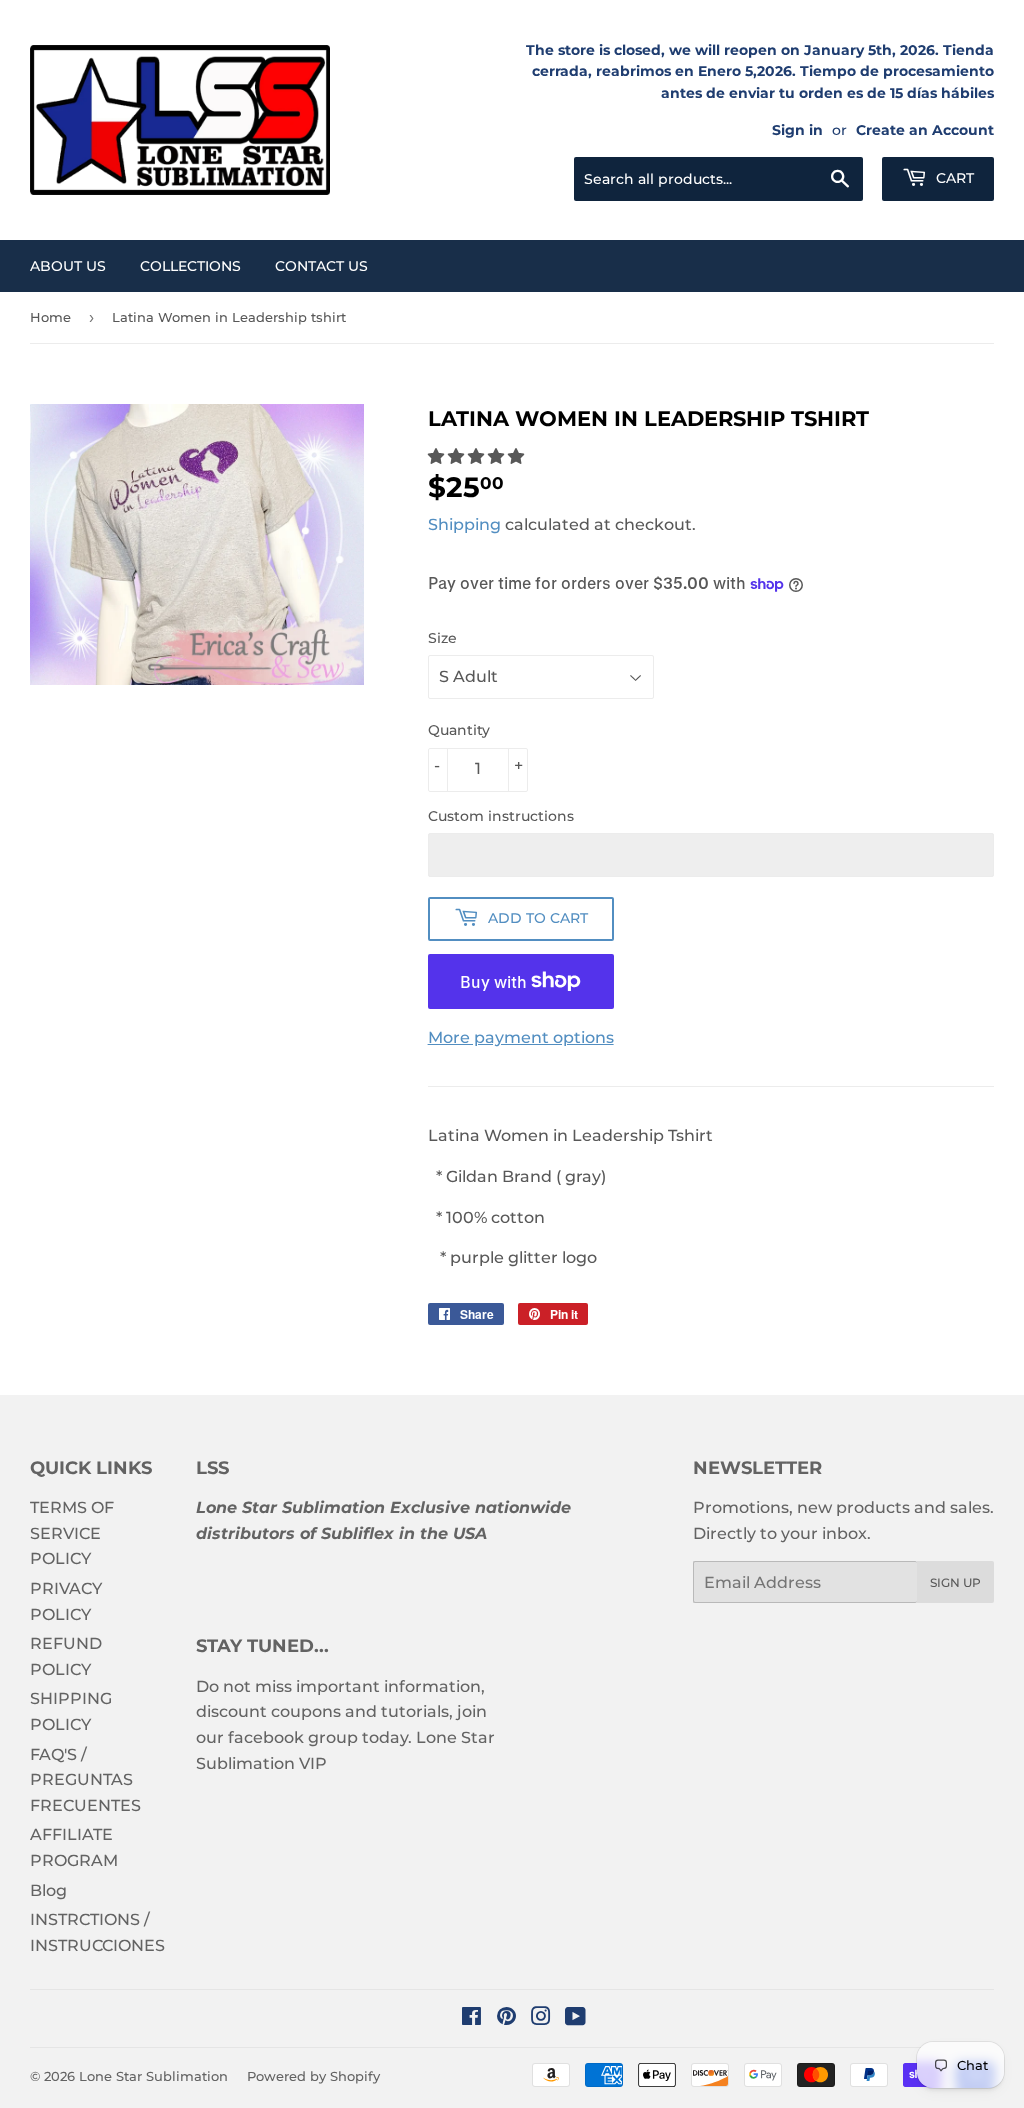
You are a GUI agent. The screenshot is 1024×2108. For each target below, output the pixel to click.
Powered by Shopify (313, 2076)
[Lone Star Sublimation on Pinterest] (506, 2018)
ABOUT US (68, 266)
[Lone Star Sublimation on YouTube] (575, 2018)
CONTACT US (321, 266)
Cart (953, 178)
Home (50, 317)
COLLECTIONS (190, 266)
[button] (478, 456)
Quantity (459, 730)
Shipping (464, 524)
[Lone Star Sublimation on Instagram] (541, 2018)
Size (442, 638)
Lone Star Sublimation (153, 2076)
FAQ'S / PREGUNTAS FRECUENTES (85, 1780)
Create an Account (925, 130)
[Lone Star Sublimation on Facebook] (471, 2018)
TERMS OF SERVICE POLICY (72, 1533)
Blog (48, 1890)
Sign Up (955, 1582)
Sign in (797, 130)
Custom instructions (501, 816)
